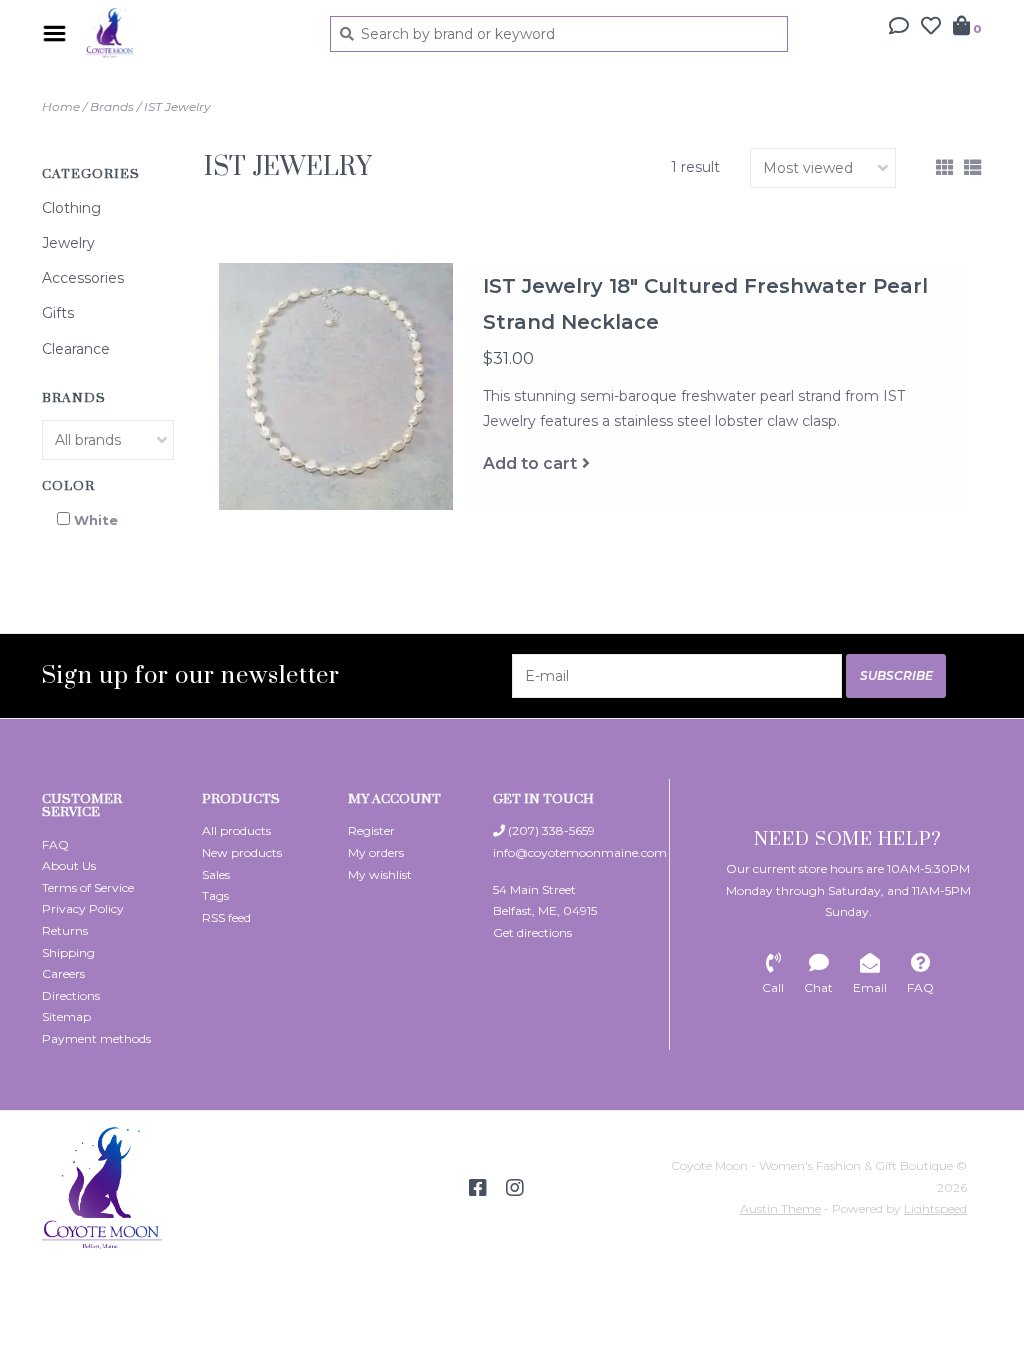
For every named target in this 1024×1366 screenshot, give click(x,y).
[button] (899, 28)
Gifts (58, 313)
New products (242, 852)
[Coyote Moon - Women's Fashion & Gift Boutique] (193, 33)
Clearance (76, 349)
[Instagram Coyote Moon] (515, 1188)
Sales (216, 874)
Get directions (532, 932)
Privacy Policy (83, 908)
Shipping (68, 952)
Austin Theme (780, 1208)
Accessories (83, 278)
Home (61, 106)
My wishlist (380, 874)
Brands (112, 106)
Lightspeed (935, 1208)
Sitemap (66, 1016)
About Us (69, 865)
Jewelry (68, 243)
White (96, 520)
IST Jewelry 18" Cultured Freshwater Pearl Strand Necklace (705, 304)
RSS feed (226, 917)
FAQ (55, 844)
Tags (215, 895)
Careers (63, 973)
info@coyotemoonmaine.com (580, 852)
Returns (65, 930)
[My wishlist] (931, 28)
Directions (71, 995)
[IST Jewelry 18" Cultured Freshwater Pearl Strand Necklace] (336, 386)
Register (371, 830)
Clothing (71, 208)
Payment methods (96, 1038)
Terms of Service (88, 887)
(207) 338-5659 (550, 830)
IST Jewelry (177, 106)
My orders (376, 852)
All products (236, 830)
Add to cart (530, 463)
